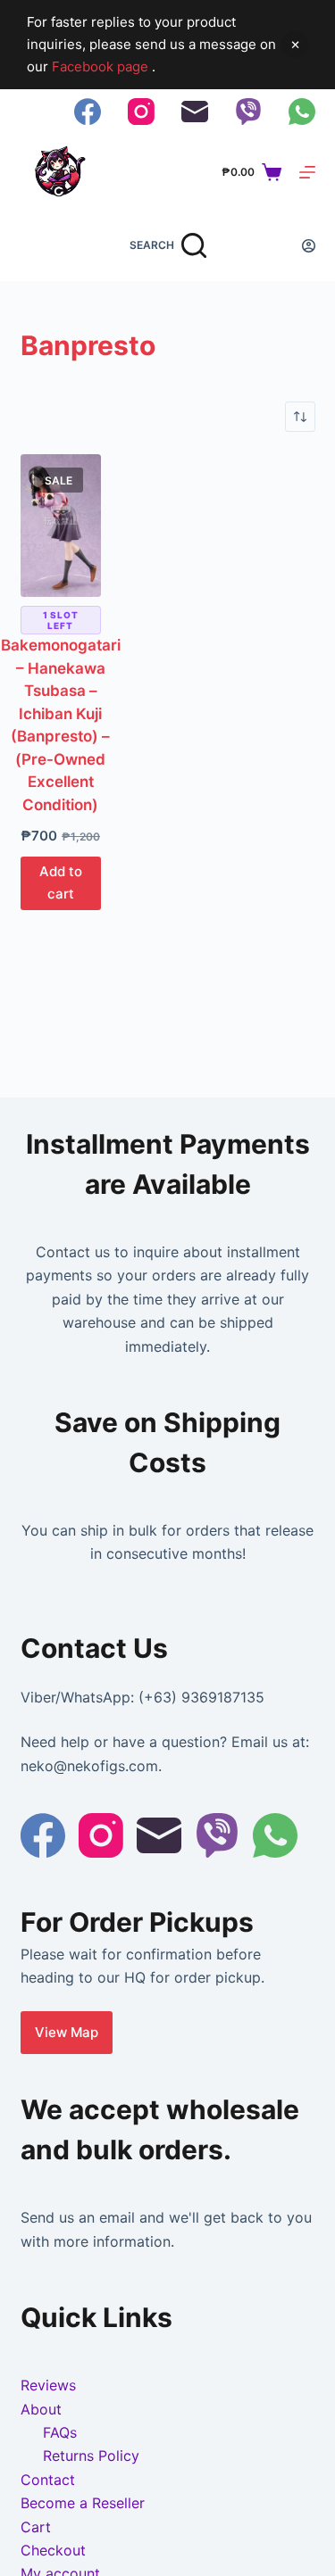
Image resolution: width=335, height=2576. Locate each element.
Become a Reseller (83, 2503)
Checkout (53, 2550)
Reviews (48, 2385)
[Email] (195, 112)
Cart (36, 2527)
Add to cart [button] (61, 882)
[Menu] (307, 172)
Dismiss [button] (295, 45)
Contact (48, 2480)
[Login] (309, 246)
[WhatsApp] (302, 112)
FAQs (60, 2432)
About (41, 2409)
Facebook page (102, 66)
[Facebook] (88, 112)
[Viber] (248, 112)
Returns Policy (91, 2456)
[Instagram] (141, 112)
